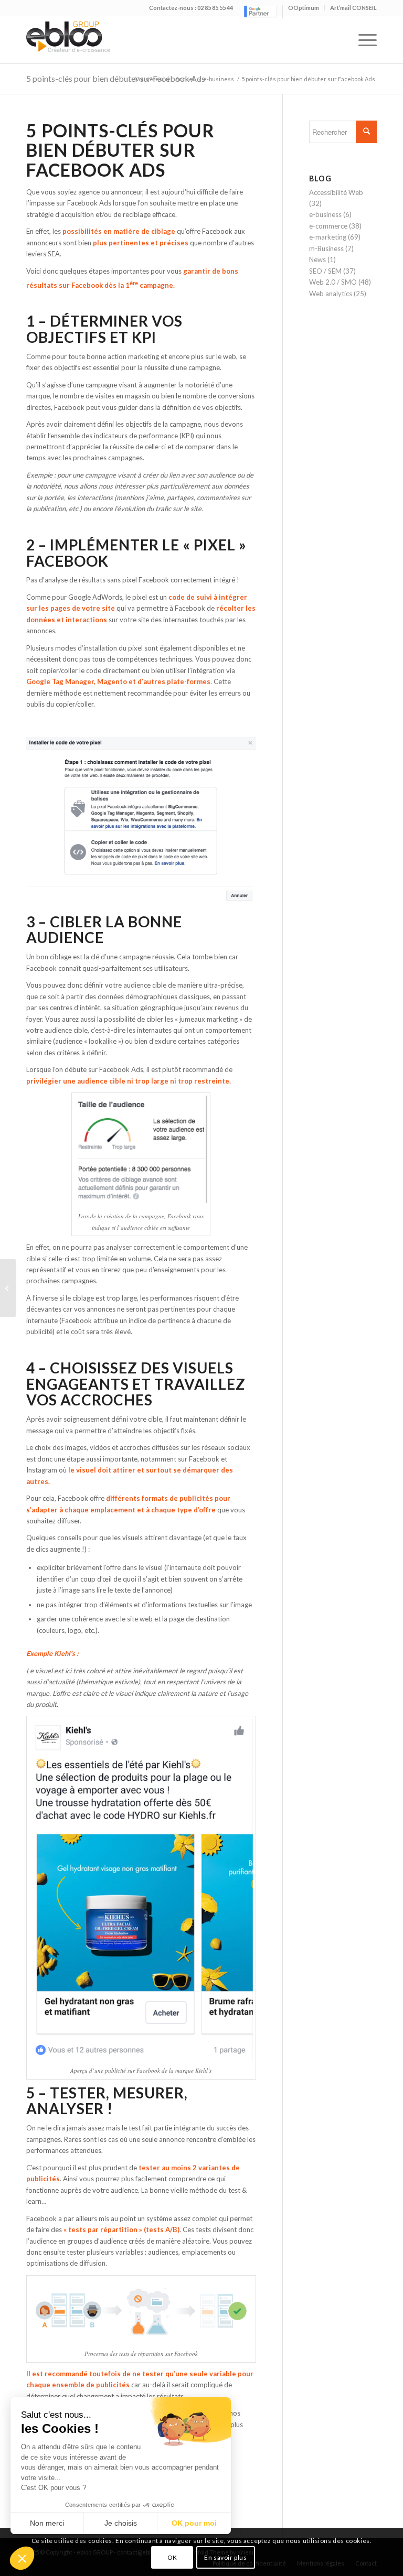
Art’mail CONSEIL (353, 8)
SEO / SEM (325, 271)
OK (172, 2557)
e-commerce (328, 226)
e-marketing (328, 237)
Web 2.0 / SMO (333, 282)
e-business (219, 79)
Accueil (185, 79)
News (317, 259)
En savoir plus (225, 2557)
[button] (22, 2558)
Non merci (47, 2523)
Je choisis (121, 2523)
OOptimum (304, 8)
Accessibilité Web (336, 192)
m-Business (326, 248)
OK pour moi (194, 2523)
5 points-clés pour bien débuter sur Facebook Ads (116, 78)
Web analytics (331, 294)
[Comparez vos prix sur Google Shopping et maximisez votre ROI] (8, 1288)
